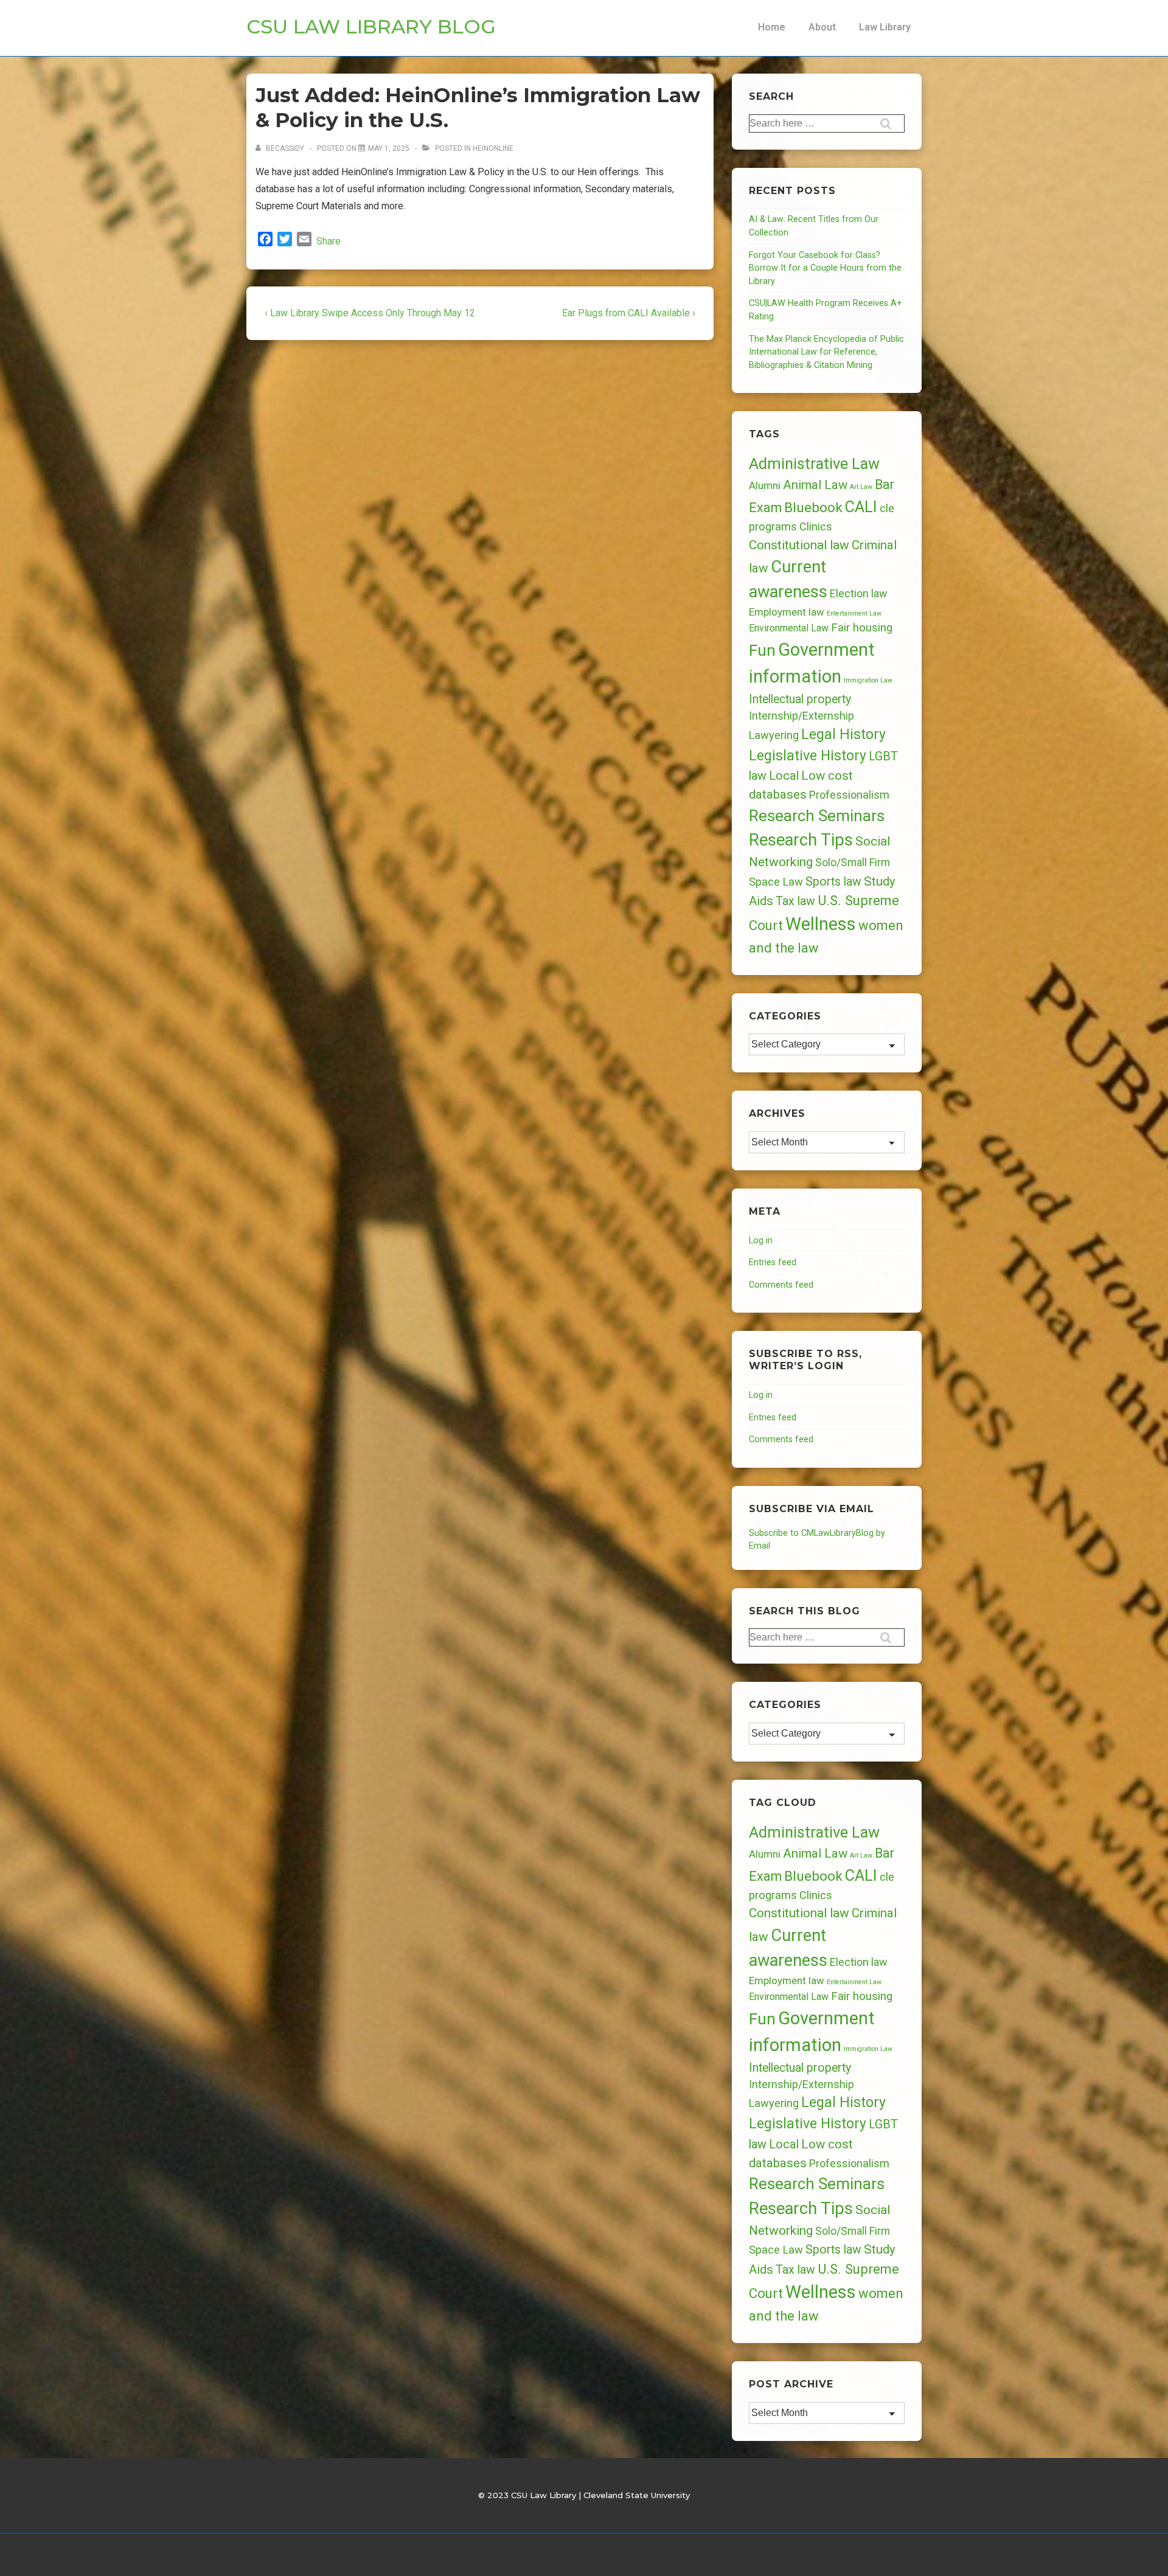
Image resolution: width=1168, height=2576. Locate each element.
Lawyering (774, 735)
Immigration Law (868, 680)
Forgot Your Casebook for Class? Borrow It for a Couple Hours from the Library (825, 268)
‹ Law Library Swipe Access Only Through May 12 (370, 313)
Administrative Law (814, 463)
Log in (761, 1241)
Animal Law (815, 485)
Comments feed (781, 1285)
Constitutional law (799, 545)
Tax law (795, 901)
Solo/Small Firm (853, 863)
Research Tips (801, 840)
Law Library (885, 27)
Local (784, 776)
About (822, 27)
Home (772, 27)
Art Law (861, 487)
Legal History (843, 734)
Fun (762, 650)
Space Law (776, 882)
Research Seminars (817, 816)
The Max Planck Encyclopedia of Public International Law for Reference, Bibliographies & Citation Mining (826, 352)
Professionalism (849, 795)
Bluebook (813, 508)
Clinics (816, 526)
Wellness (821, 924)
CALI (861, 507)
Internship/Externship (801, 716)
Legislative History (808, 756)
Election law (858, 593)
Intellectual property (800, 699)
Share (328, 241)
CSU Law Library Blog (371, 26)
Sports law (833, 882)
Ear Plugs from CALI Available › (629, 313)
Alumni (765, 485)
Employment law (787, 612)
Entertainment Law (854, 613)
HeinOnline (493, 148)
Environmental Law (789, 628)
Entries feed (773, 1262)
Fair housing (862, 628)
